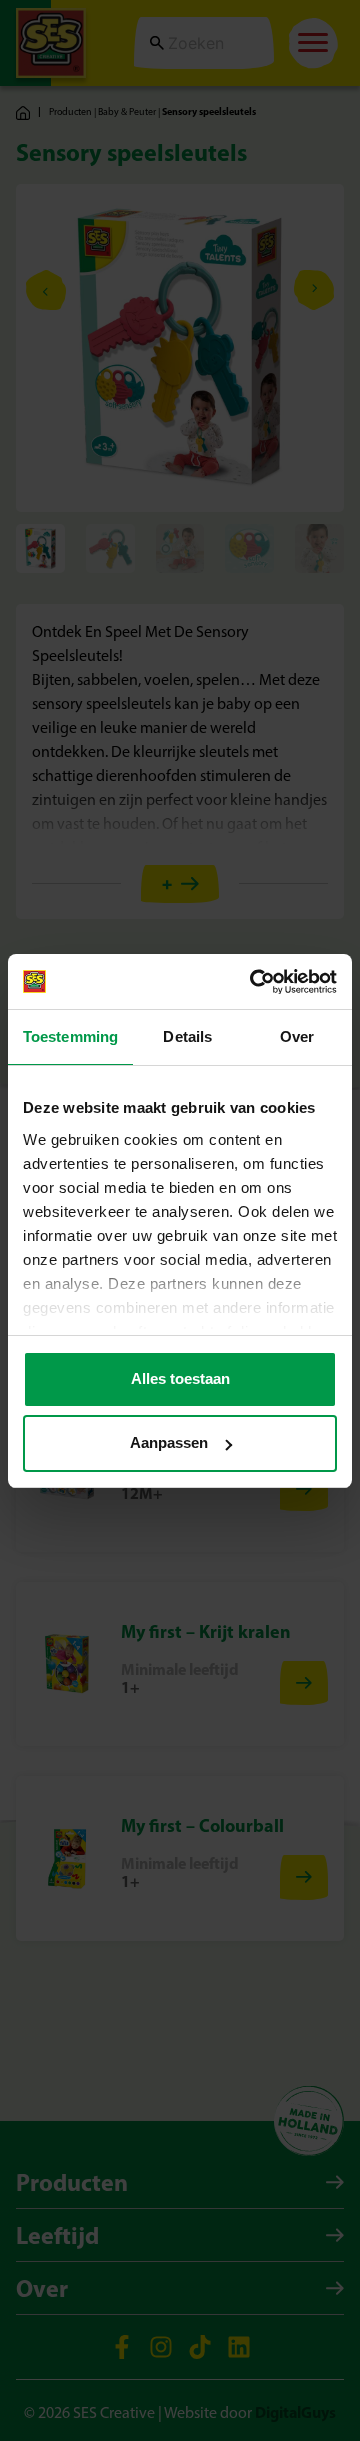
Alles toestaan (180, 1378)
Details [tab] (187, 1036)
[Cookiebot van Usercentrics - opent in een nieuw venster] (254, 982)
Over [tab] (297, 1036)
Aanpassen (169, 1442)
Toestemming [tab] (70, 1036)
